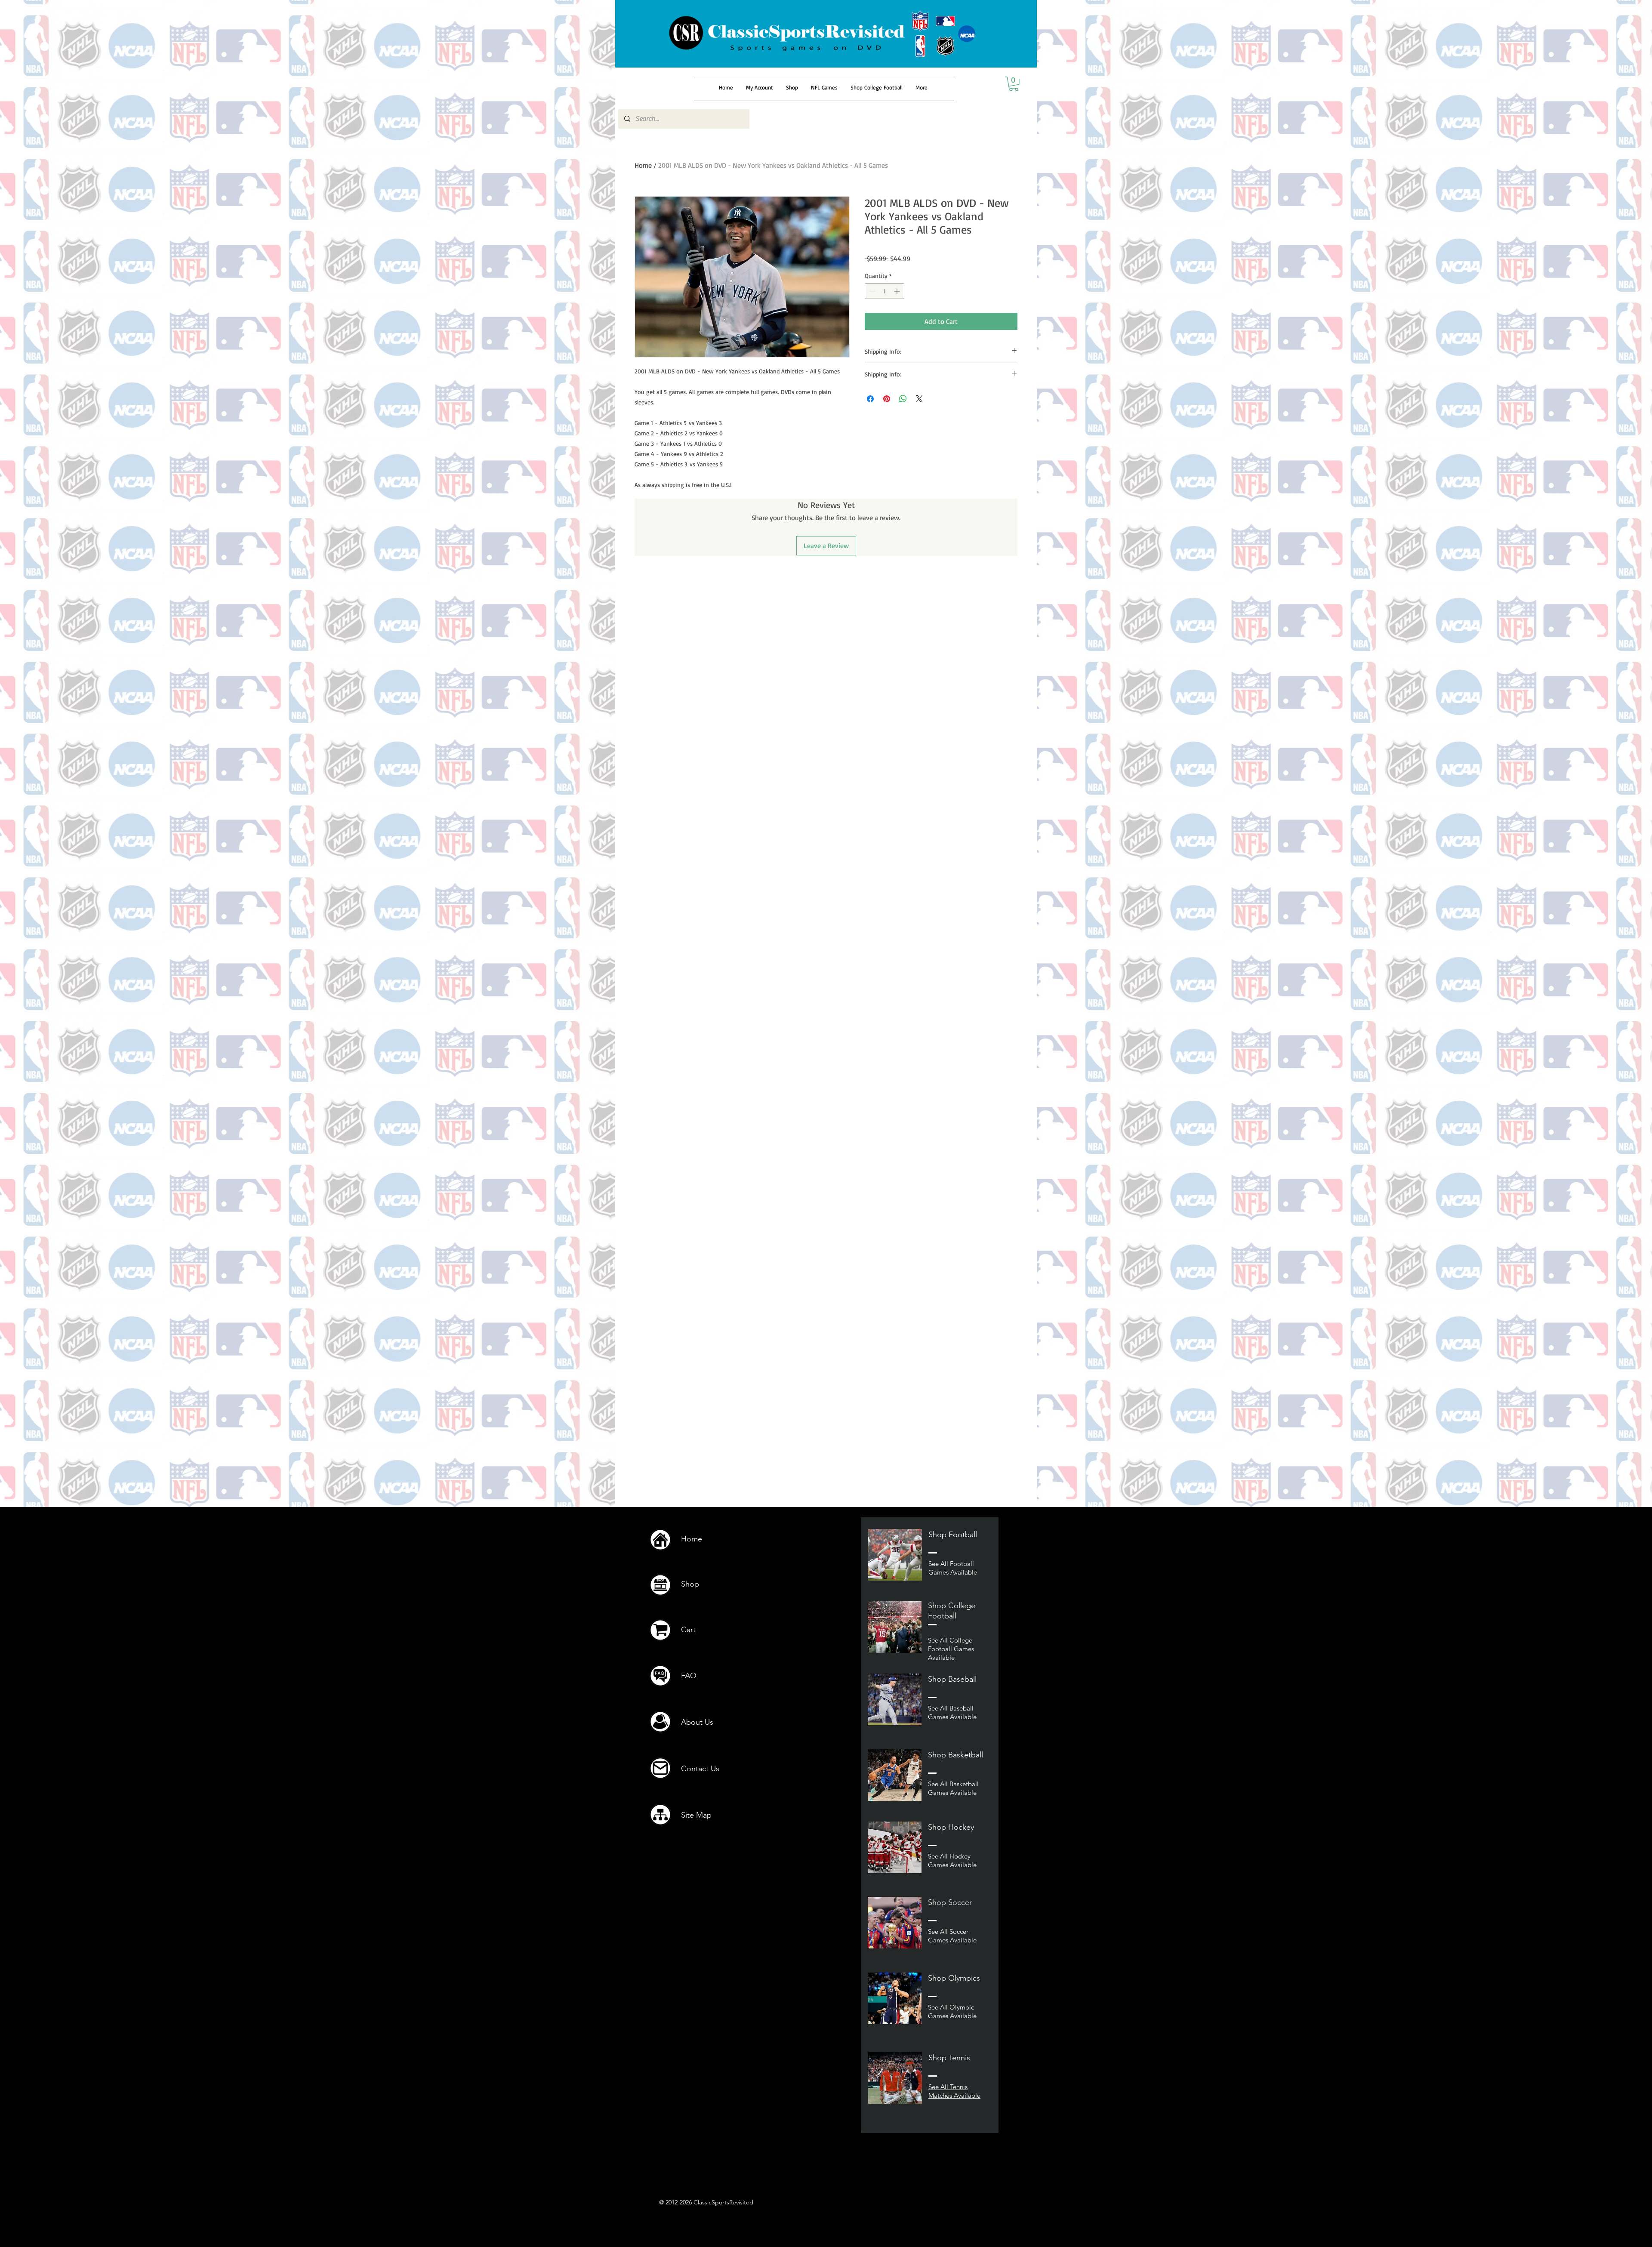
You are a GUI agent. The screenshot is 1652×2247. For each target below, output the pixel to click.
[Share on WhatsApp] (903, 399)
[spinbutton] (885, 291)
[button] (1014, 84)
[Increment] (898, 291)
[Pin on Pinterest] (887, 399)
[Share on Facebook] (870, 399)
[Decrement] (871, 291)
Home (643, 165)
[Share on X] (919, 399)
